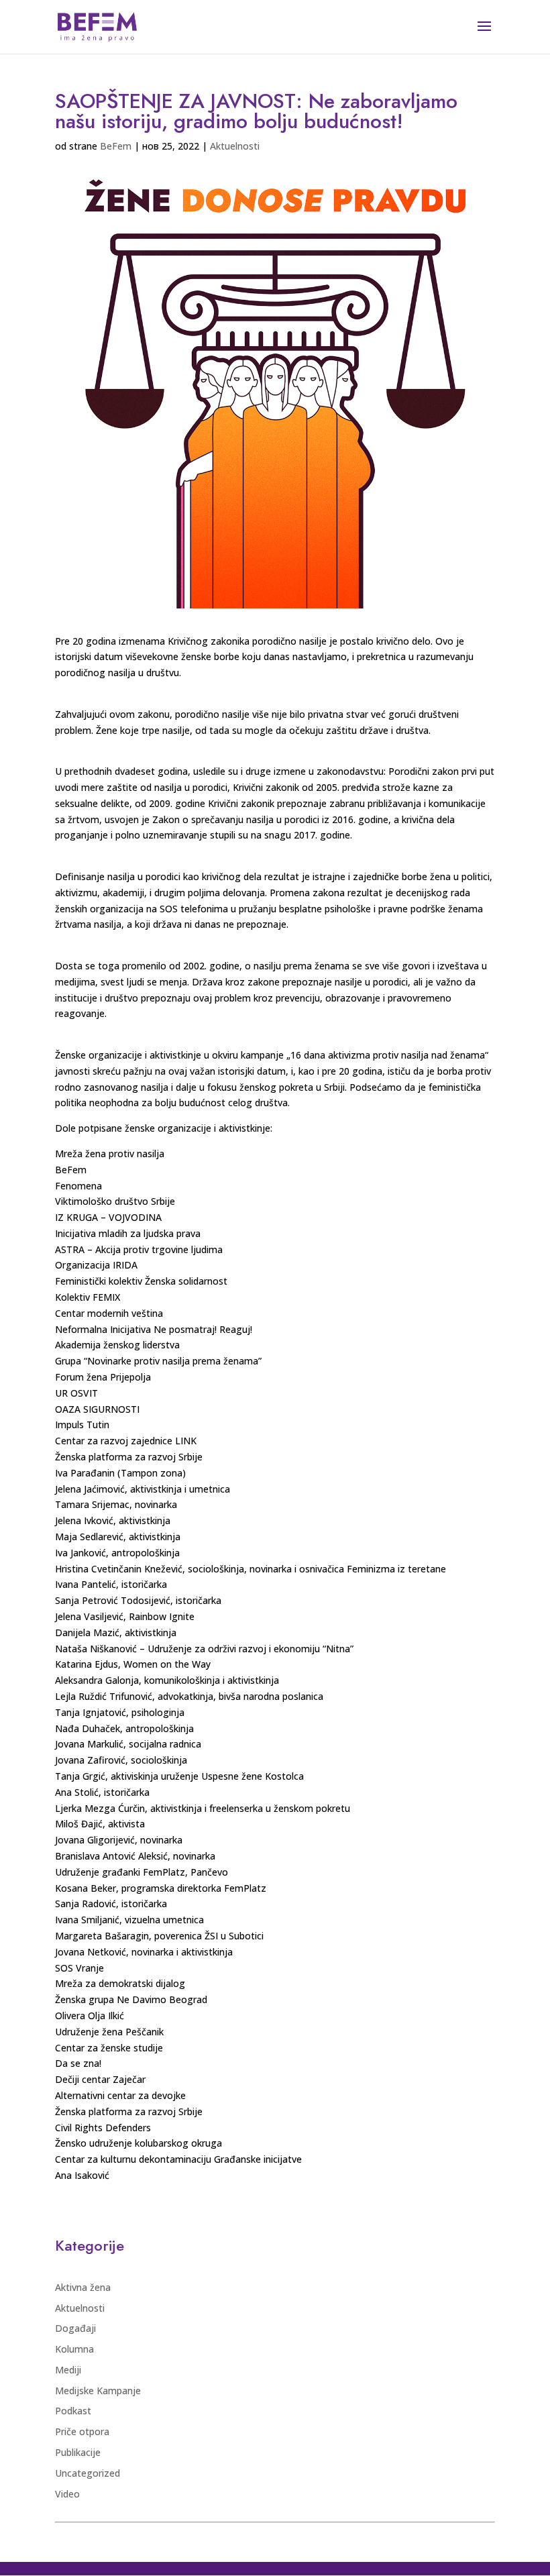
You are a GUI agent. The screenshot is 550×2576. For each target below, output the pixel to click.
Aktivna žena (83, 2287)
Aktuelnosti (235, 146)
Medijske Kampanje (98, 2391)
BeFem (116, 146)
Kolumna (74, 2349)
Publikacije (78, 2452)
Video (67, 2494)
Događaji (75, 2328)
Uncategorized (88, 2473)
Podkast (73, 2411)
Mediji (68, 2370)
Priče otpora (82, 2431)
